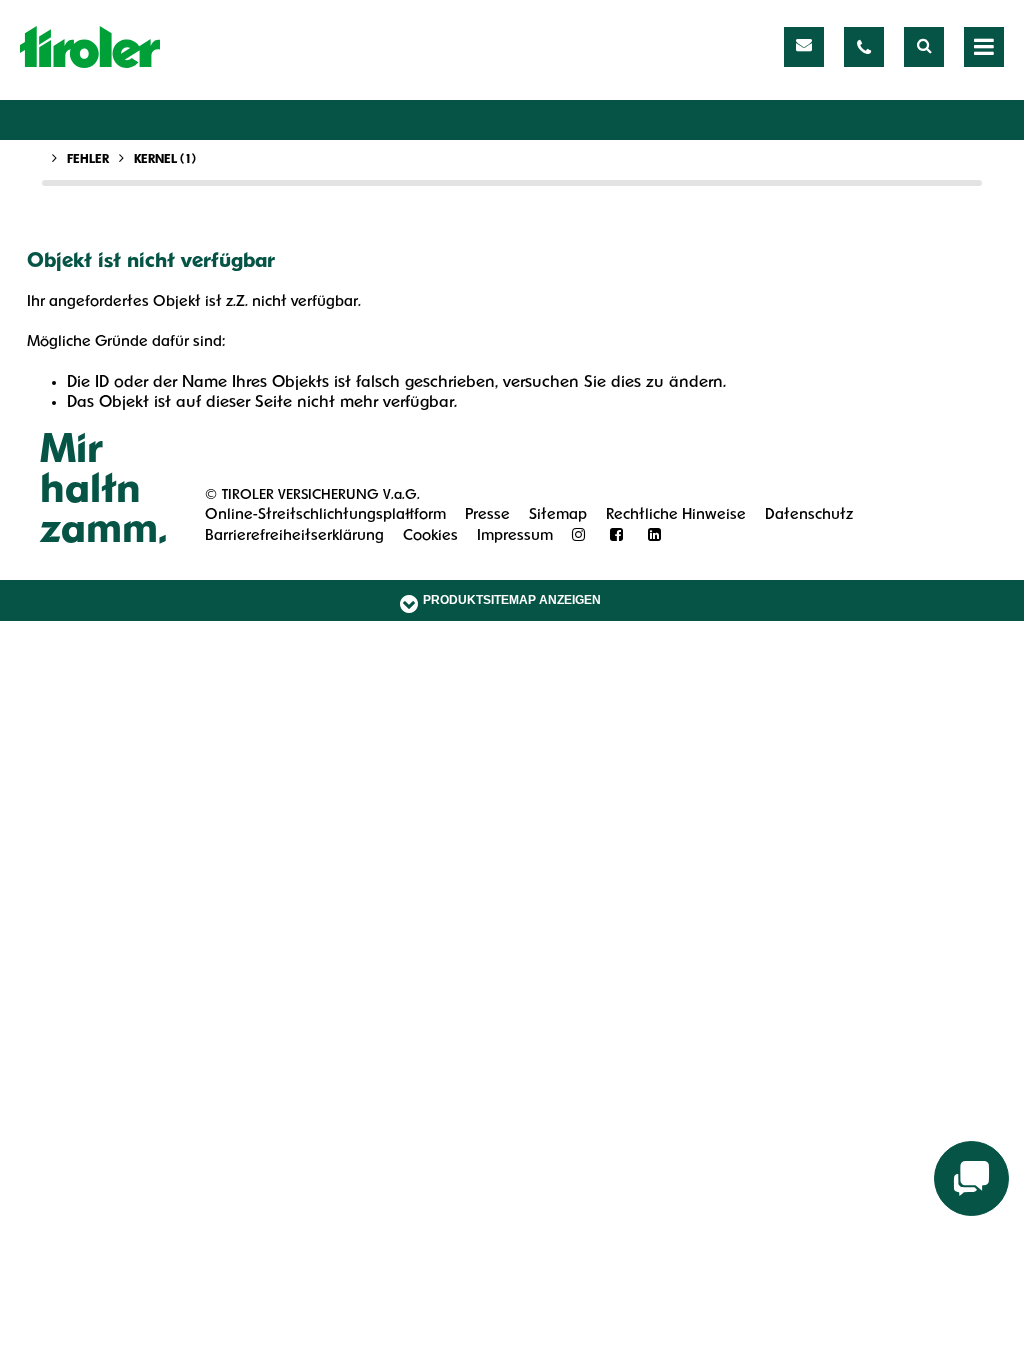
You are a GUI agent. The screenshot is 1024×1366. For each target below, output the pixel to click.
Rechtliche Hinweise (676, 515)
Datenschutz (809, 515)
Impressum (515, 536)
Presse (487, 515)
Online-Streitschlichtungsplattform (325, 515)
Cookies (430, 536)
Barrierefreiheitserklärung (294, 536)
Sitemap (558, 515)
